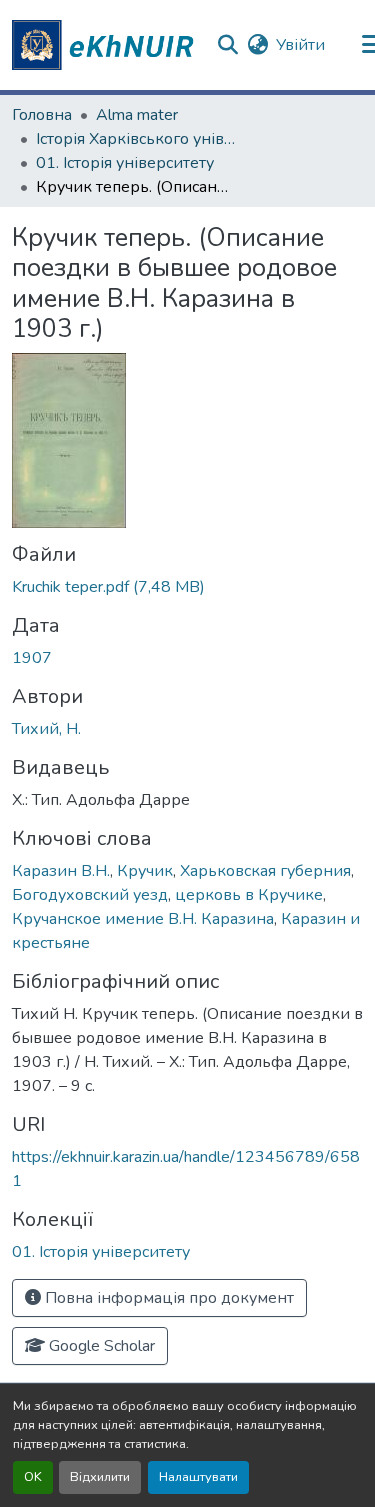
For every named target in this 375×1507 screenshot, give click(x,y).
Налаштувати (198, 1477)
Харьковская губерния (265, 871)
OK (33, 1477)
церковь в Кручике (249, 895)
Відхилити (100, 1477)
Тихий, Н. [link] (46, 729)
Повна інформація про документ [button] (167, 1298)
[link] (187, 587)
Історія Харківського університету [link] (136, 139)
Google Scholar (100, 1346)
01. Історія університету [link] (125, 163)
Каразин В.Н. (61, 871)
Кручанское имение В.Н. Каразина (143, 919)
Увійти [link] (300, 45)
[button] (106, 45)
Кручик (145, 871)
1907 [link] (32, 658)
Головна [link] (42, 115)
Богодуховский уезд (90, 895)
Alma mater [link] (137, 115)
